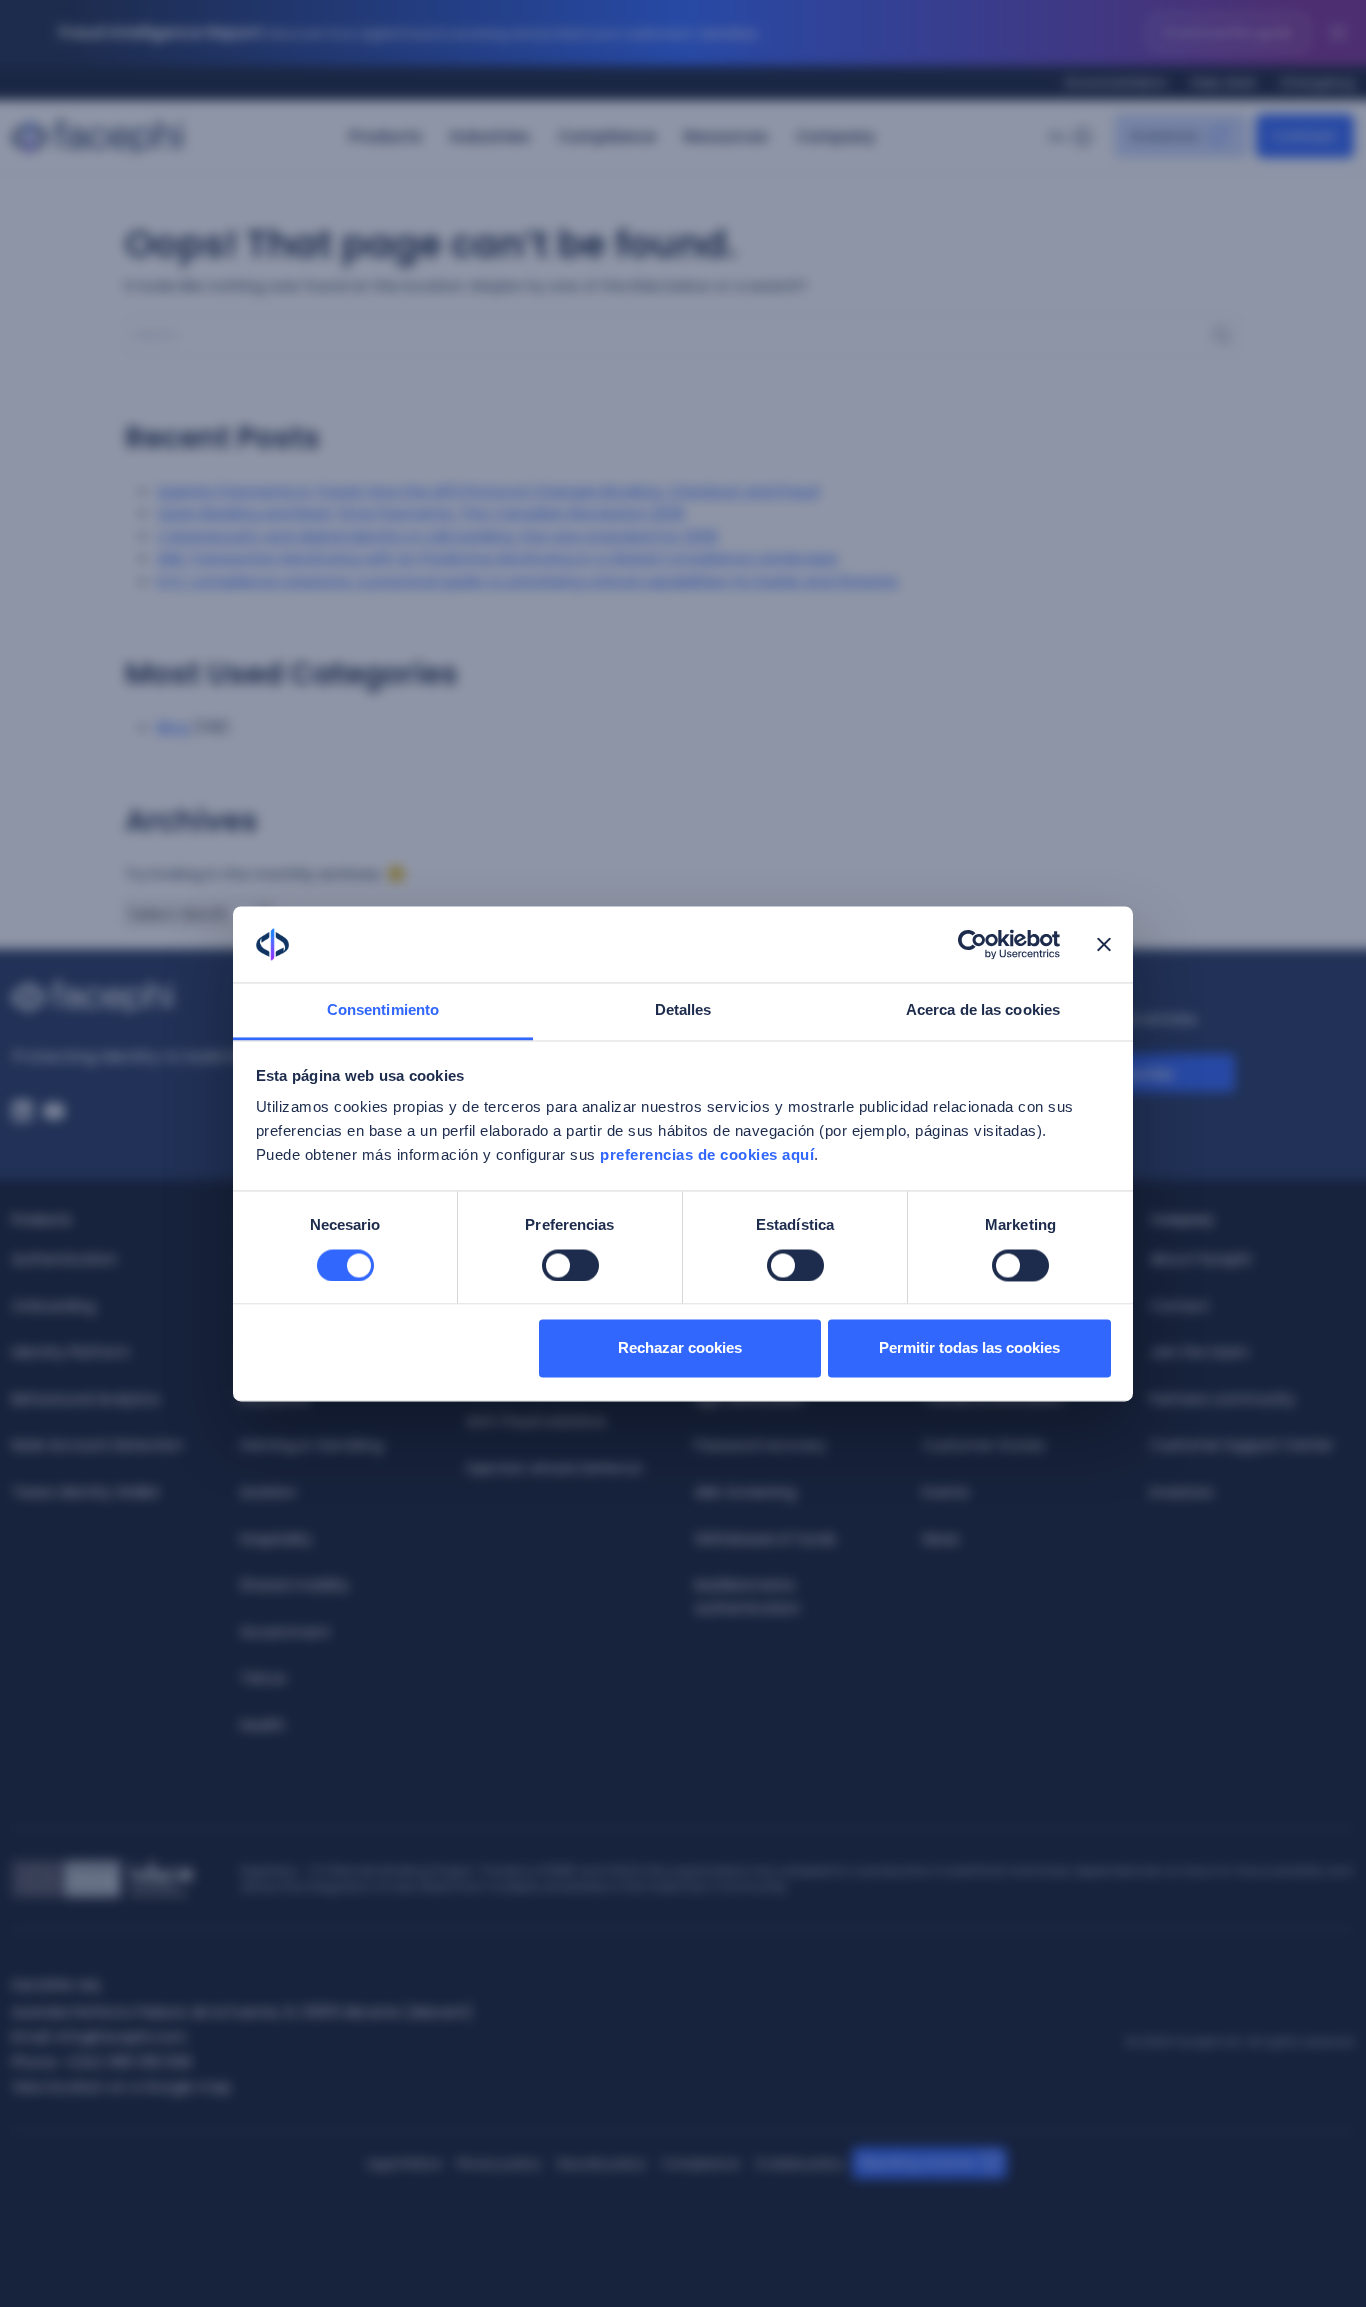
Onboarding (53, 1306)
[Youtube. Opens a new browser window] (54, 1111)
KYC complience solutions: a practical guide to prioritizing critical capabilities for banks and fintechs (527, 580)
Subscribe (1137, 1074)
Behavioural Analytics (86, 1399)
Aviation (268, 1492)
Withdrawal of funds (765, 1539)
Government (285, 1632)
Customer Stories (984, 1445)
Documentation (1116, 82)
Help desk (1223, 82)
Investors (1181, 1492)
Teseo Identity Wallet (86, 1492)
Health (262, 1725)
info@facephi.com (121, 2037)
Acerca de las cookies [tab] (983, 1010)
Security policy (601, 2163)
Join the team (1199, 1352)
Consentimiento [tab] (383, 1010)
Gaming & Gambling (311, 1445)
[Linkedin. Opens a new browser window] (22, 1111)
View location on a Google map (121, 2087)
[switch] (570, 1265)
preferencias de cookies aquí (707, 1155)
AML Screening (745, 1492)
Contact (1179, 1306)
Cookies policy (799, 2163)
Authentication (64, 1259)
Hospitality (276, 1539)
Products (385, 136)
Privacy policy (499, 2163)
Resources (726, 136)
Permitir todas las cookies (969, 1348)
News (941, 1539)
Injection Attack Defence (554, 1468)
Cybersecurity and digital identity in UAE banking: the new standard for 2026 (437, 535)
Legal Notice (404, 2163)
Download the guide (1228, 32)
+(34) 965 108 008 (127, 2062)
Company (835, 136)
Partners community (1222, 1399)
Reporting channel (916, 2162)
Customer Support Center (1241, 1445)
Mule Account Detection (97, 1445)
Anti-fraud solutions (536, 1421)
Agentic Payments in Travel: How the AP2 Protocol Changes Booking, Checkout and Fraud (488, 490)
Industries (490, 136)
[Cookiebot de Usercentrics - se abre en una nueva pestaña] (972, 944)
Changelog (1317, 82)
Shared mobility (294, 1585)
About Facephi (1200, 1259)
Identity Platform (71, 1352)
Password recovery (760, 1445)
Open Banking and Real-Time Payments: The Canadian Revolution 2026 (421, 512)
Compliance (607, 136)
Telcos (263, 1678)
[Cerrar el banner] (1104, 944)
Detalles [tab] (683, 1010)
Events (946, 1492)
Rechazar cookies (680, 1348)
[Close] (1338, 33)
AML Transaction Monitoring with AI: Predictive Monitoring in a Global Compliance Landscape (497, 557)
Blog (173, 726)
